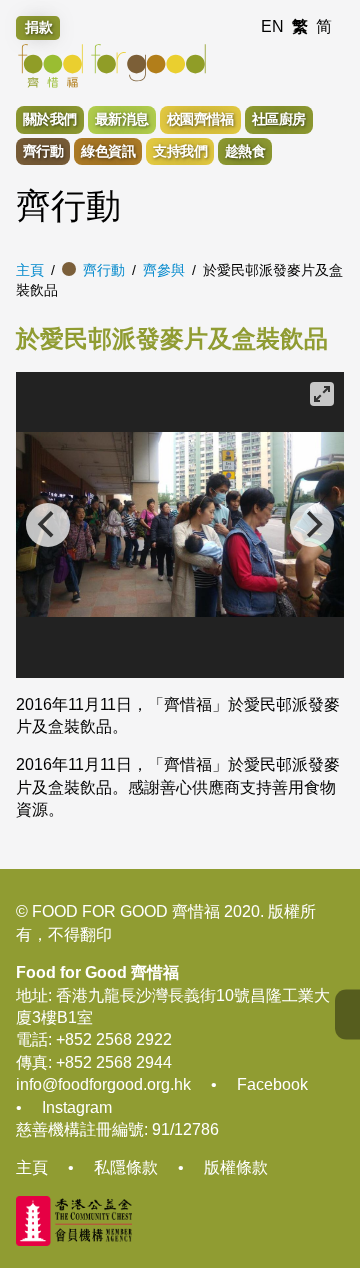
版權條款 (236, 1167)
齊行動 (104, 270)
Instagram (77, 1107)
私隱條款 (126, 1167)
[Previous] (48, 525)
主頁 (30, 270)
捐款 (39, 27)
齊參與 (164, 270)
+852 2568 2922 (114, 1039)
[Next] (312, 525)
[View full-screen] (322, 394)
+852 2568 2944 (114, 1062)
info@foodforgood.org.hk (103, 1084)
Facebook (272, 1084)
